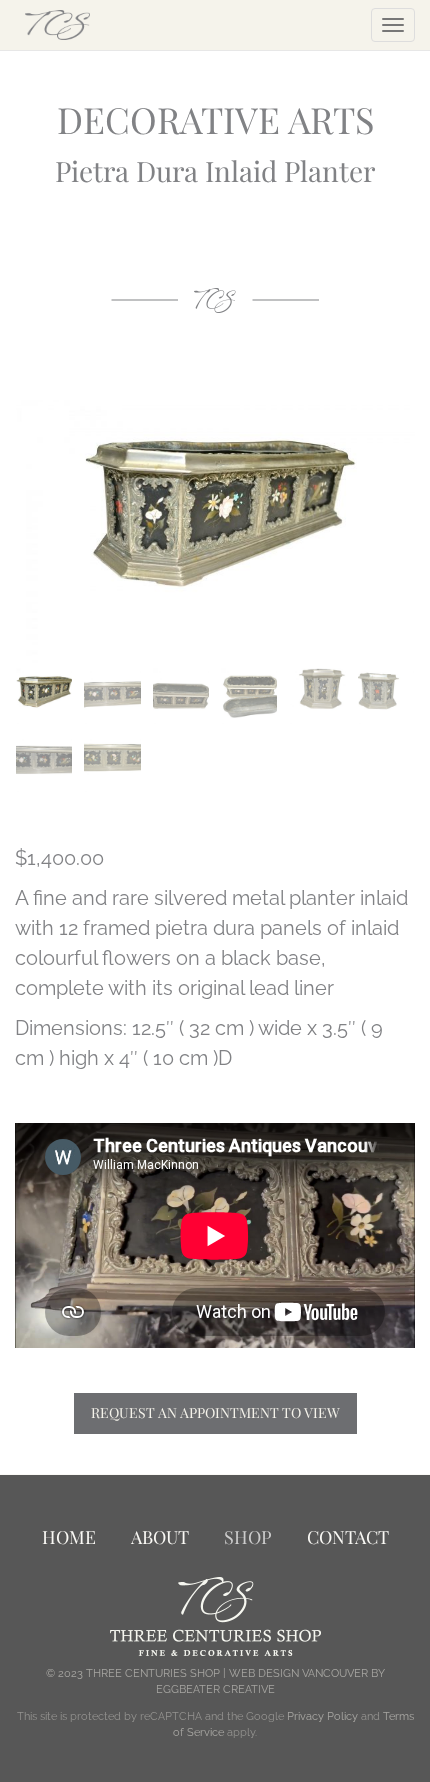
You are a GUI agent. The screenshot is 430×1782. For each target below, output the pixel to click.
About (160, 1537)
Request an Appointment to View (215, 1412)
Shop (248, 1537)
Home (69, 1537)
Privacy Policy (322, 1716)
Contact (348, 1537)
